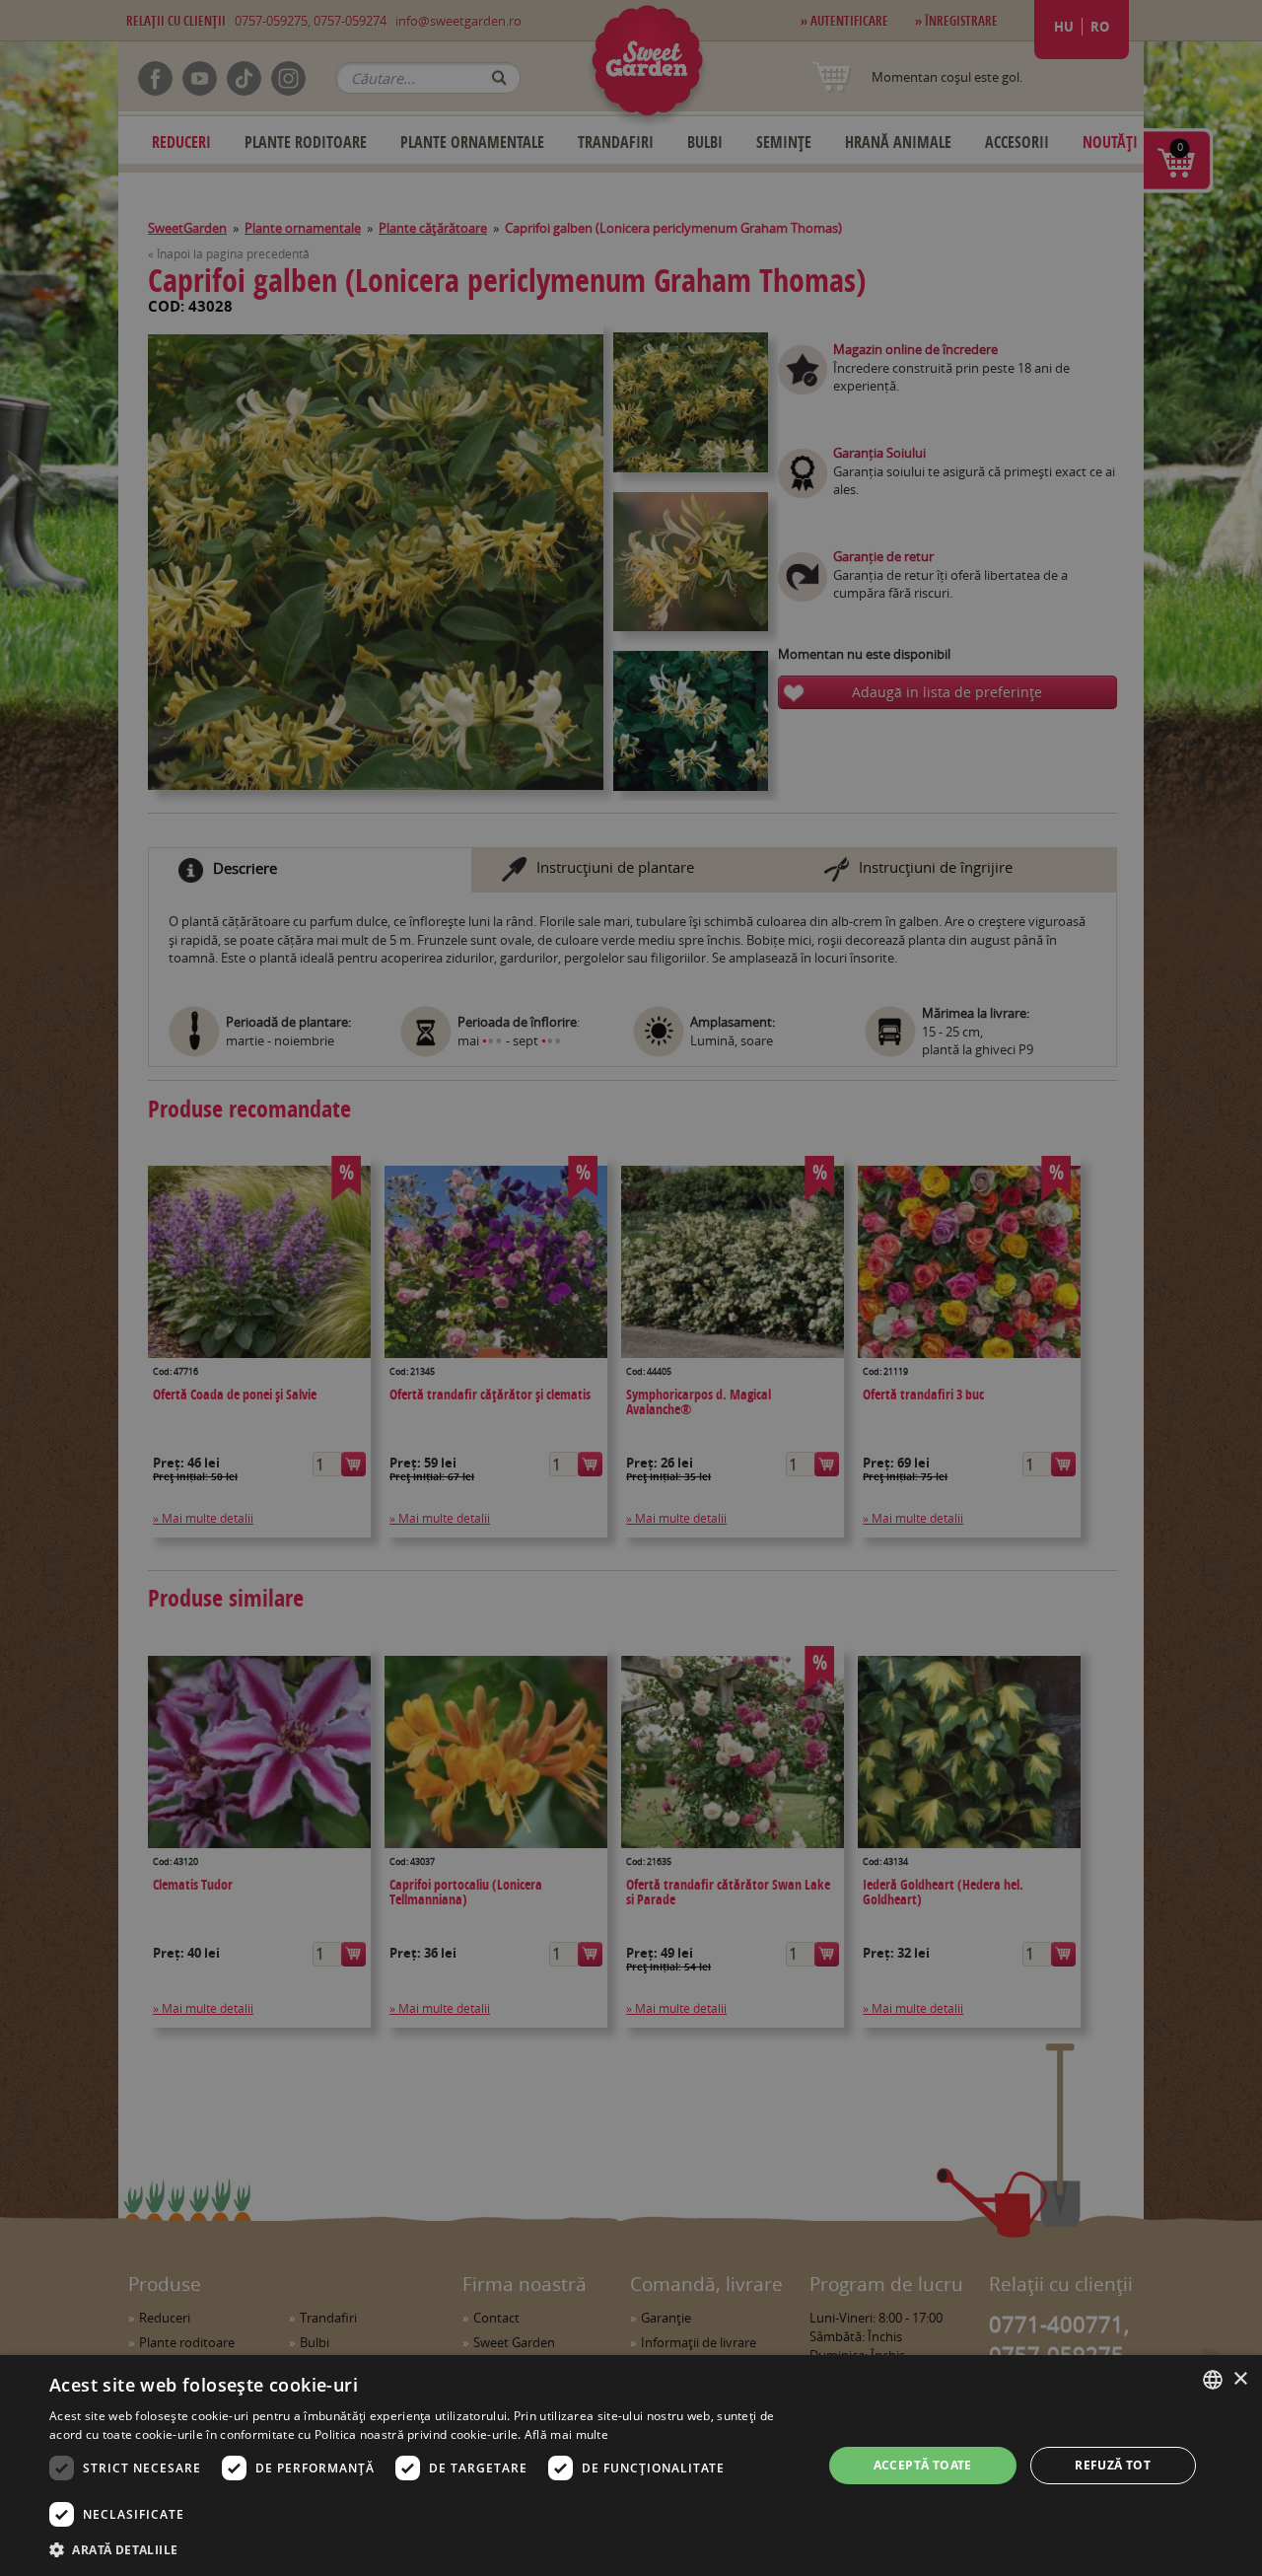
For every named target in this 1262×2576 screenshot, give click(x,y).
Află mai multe (566, 2434)
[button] (424, 2549)
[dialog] (631, 2466)
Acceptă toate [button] (923, 2465)
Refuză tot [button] (1113, 2465)
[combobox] (1213, 2380)
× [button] (1240, 2379)
